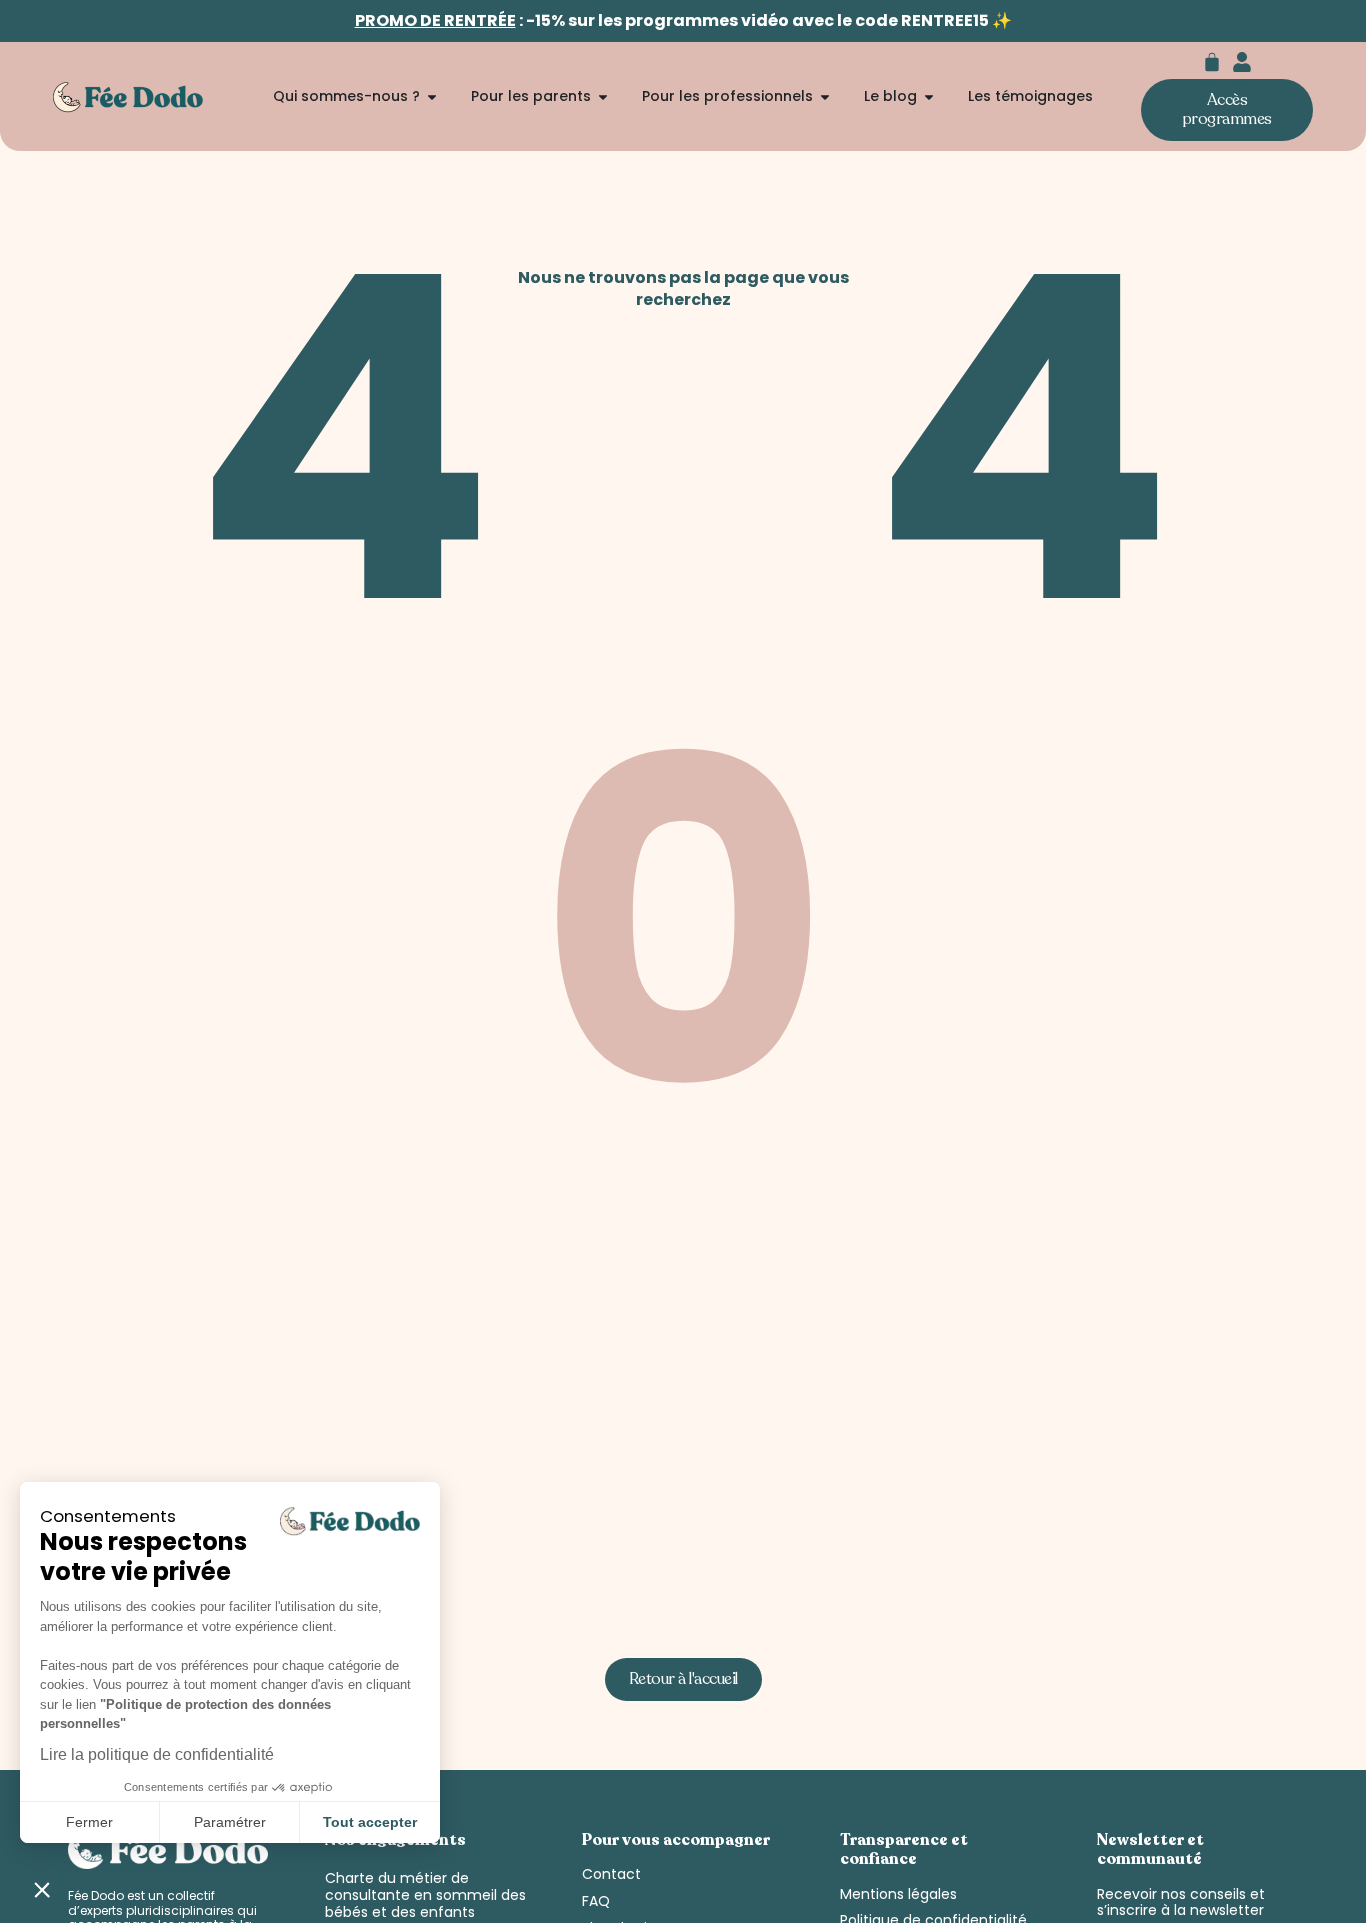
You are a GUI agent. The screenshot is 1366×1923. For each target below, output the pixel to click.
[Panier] (1212, 62)
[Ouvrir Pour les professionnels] (825, 97)
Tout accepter (370, 1822)
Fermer (89, 1822)
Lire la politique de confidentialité (157, 1754)
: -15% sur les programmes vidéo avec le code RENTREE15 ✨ (683, 20)
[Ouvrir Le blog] (929, 97)
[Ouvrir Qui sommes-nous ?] (432, 97)
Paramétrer (230, 1822)
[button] (42, 1889)
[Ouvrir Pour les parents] (603, 97)
